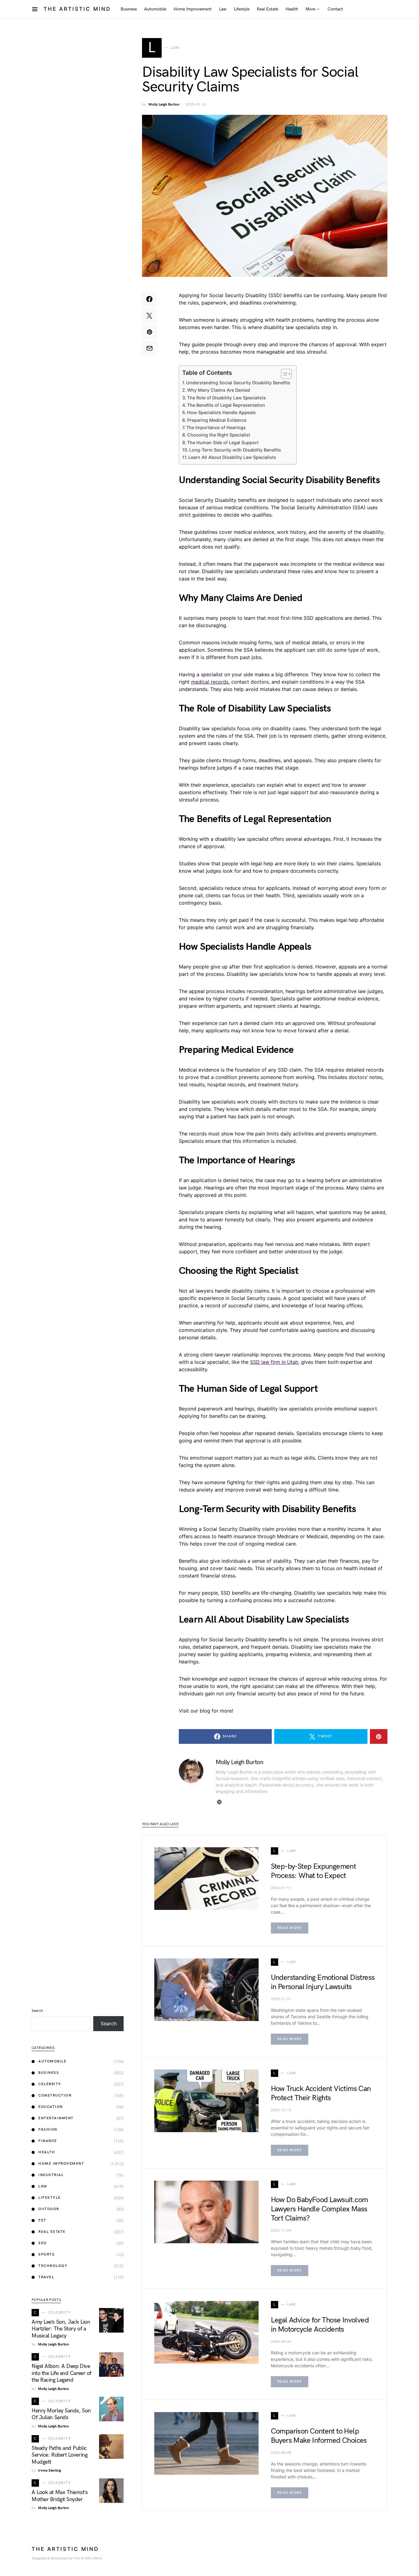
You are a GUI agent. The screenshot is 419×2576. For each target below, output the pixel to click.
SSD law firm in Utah (274, 1362)
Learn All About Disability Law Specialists (232, 457)
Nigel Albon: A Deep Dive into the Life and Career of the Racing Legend (62, 2373)
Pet (42, 2220)
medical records (210, 682)
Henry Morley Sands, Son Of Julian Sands (61, 2414)
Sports (46, 2254)
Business (49, 2073)
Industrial (51, 2175)
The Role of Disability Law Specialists (227, 398)
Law (43, 2186)
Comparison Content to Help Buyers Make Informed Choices (319, 2436)
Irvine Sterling (50, 2471)
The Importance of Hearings (216, 427)
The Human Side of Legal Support (223, 442)
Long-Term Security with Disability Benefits (235, 450)
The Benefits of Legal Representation (226, 405)
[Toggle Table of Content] (283, 374)
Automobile (52, 2061)
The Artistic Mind (77, 9)
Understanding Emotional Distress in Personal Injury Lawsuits (323, 1982)
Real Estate (52, 2232)
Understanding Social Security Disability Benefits (238, 383)
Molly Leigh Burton (164, 105)
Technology (53, 2266)
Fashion (48, 2130)
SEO (43, 2243)
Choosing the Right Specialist (219, 435)
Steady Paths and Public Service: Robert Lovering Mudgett (60, 2455)
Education (51, 2107)
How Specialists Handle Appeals (221, 412)
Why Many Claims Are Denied (219, 390)
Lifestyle (50, 2198)
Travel (46, 2277)
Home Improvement (61, 2164)
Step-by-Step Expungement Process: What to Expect (313, 1871)
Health (47, 2152)
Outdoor (49, 2209)
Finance (48, 2141)
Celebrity (50, 2084)
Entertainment (56, 2118)
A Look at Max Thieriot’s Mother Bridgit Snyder (60, 2496)
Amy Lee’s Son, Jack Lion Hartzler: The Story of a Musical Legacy (61, 2329)
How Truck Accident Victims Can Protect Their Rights (321, 2093)
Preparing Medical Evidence (217, 420)
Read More (290, 1928)
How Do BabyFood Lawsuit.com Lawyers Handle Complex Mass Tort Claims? (319, 2209)
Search (37, 2011)
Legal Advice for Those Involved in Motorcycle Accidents (320, 2325)
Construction (55, 2095)
